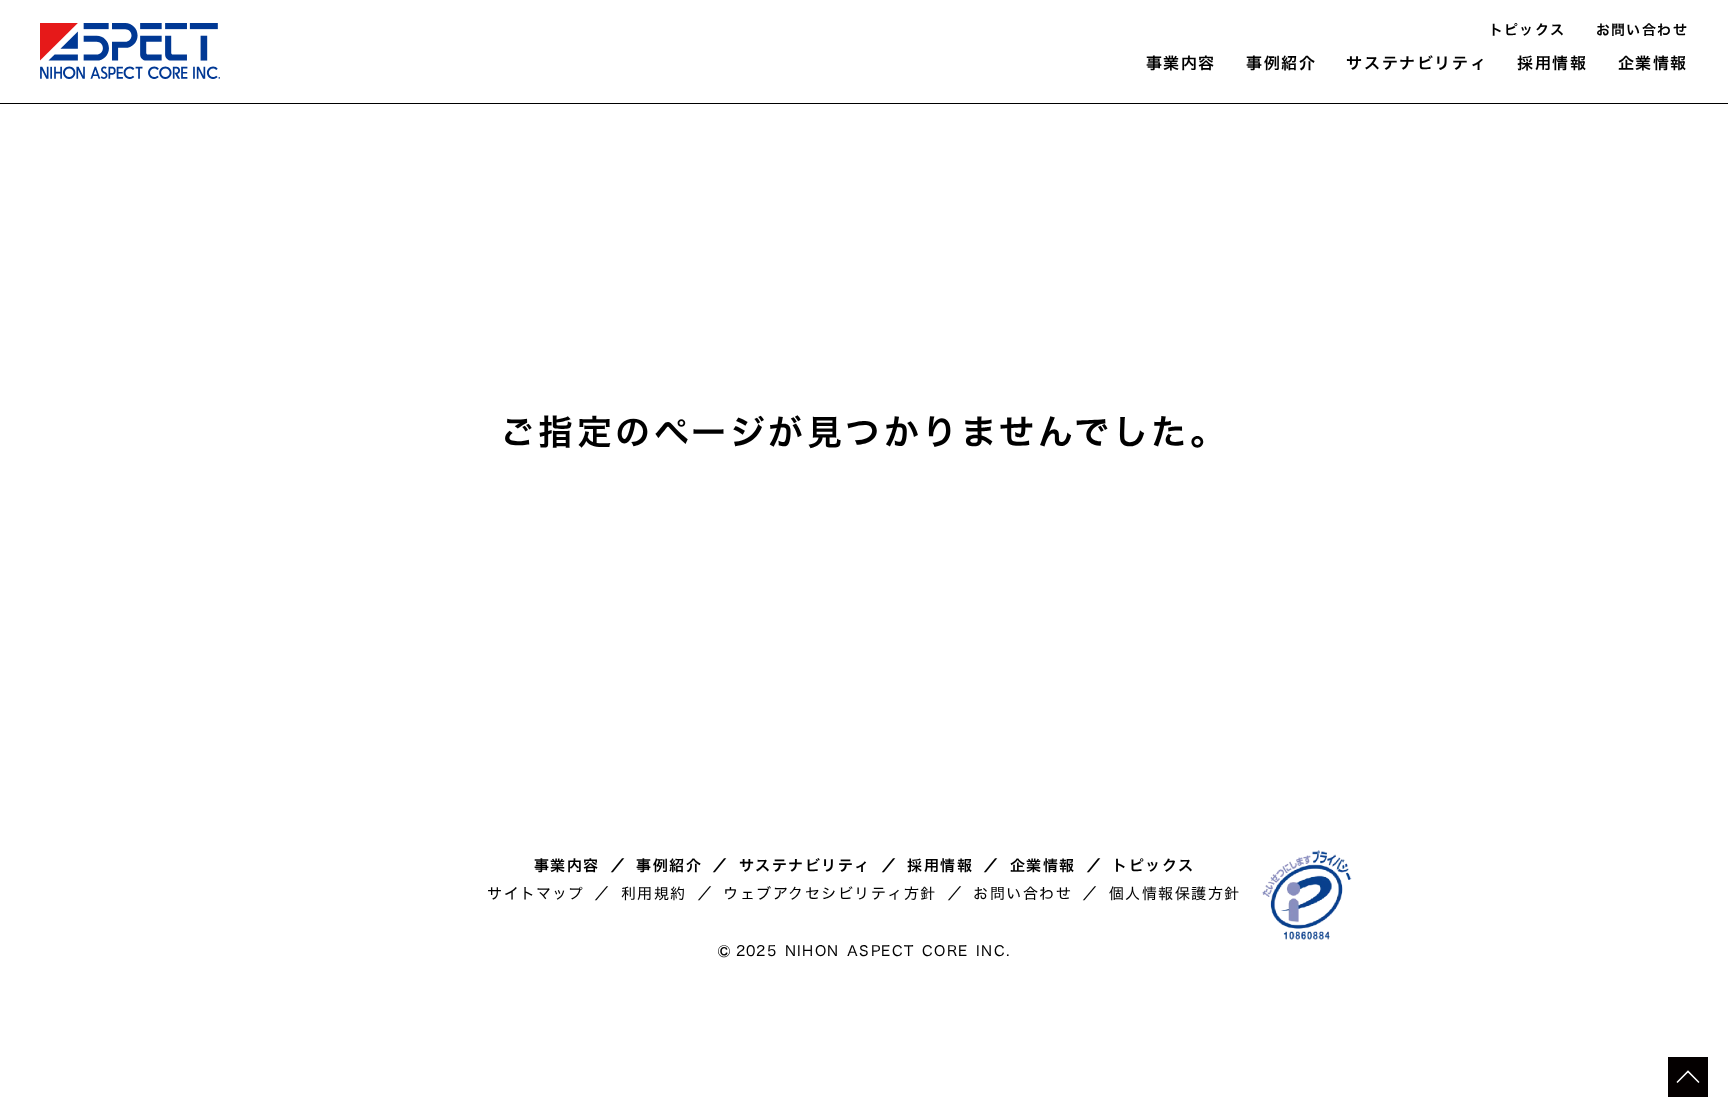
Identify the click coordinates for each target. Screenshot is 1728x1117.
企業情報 (1043, 866)
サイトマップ (535, 894)
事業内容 (567, 866)
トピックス (1527, 30)
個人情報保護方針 (1175, 894)
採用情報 (940, 866)
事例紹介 (669, 866)
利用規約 (654, 894)
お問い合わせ (1642, 30)
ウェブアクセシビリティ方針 (830, 894)
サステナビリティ (805, 866)
